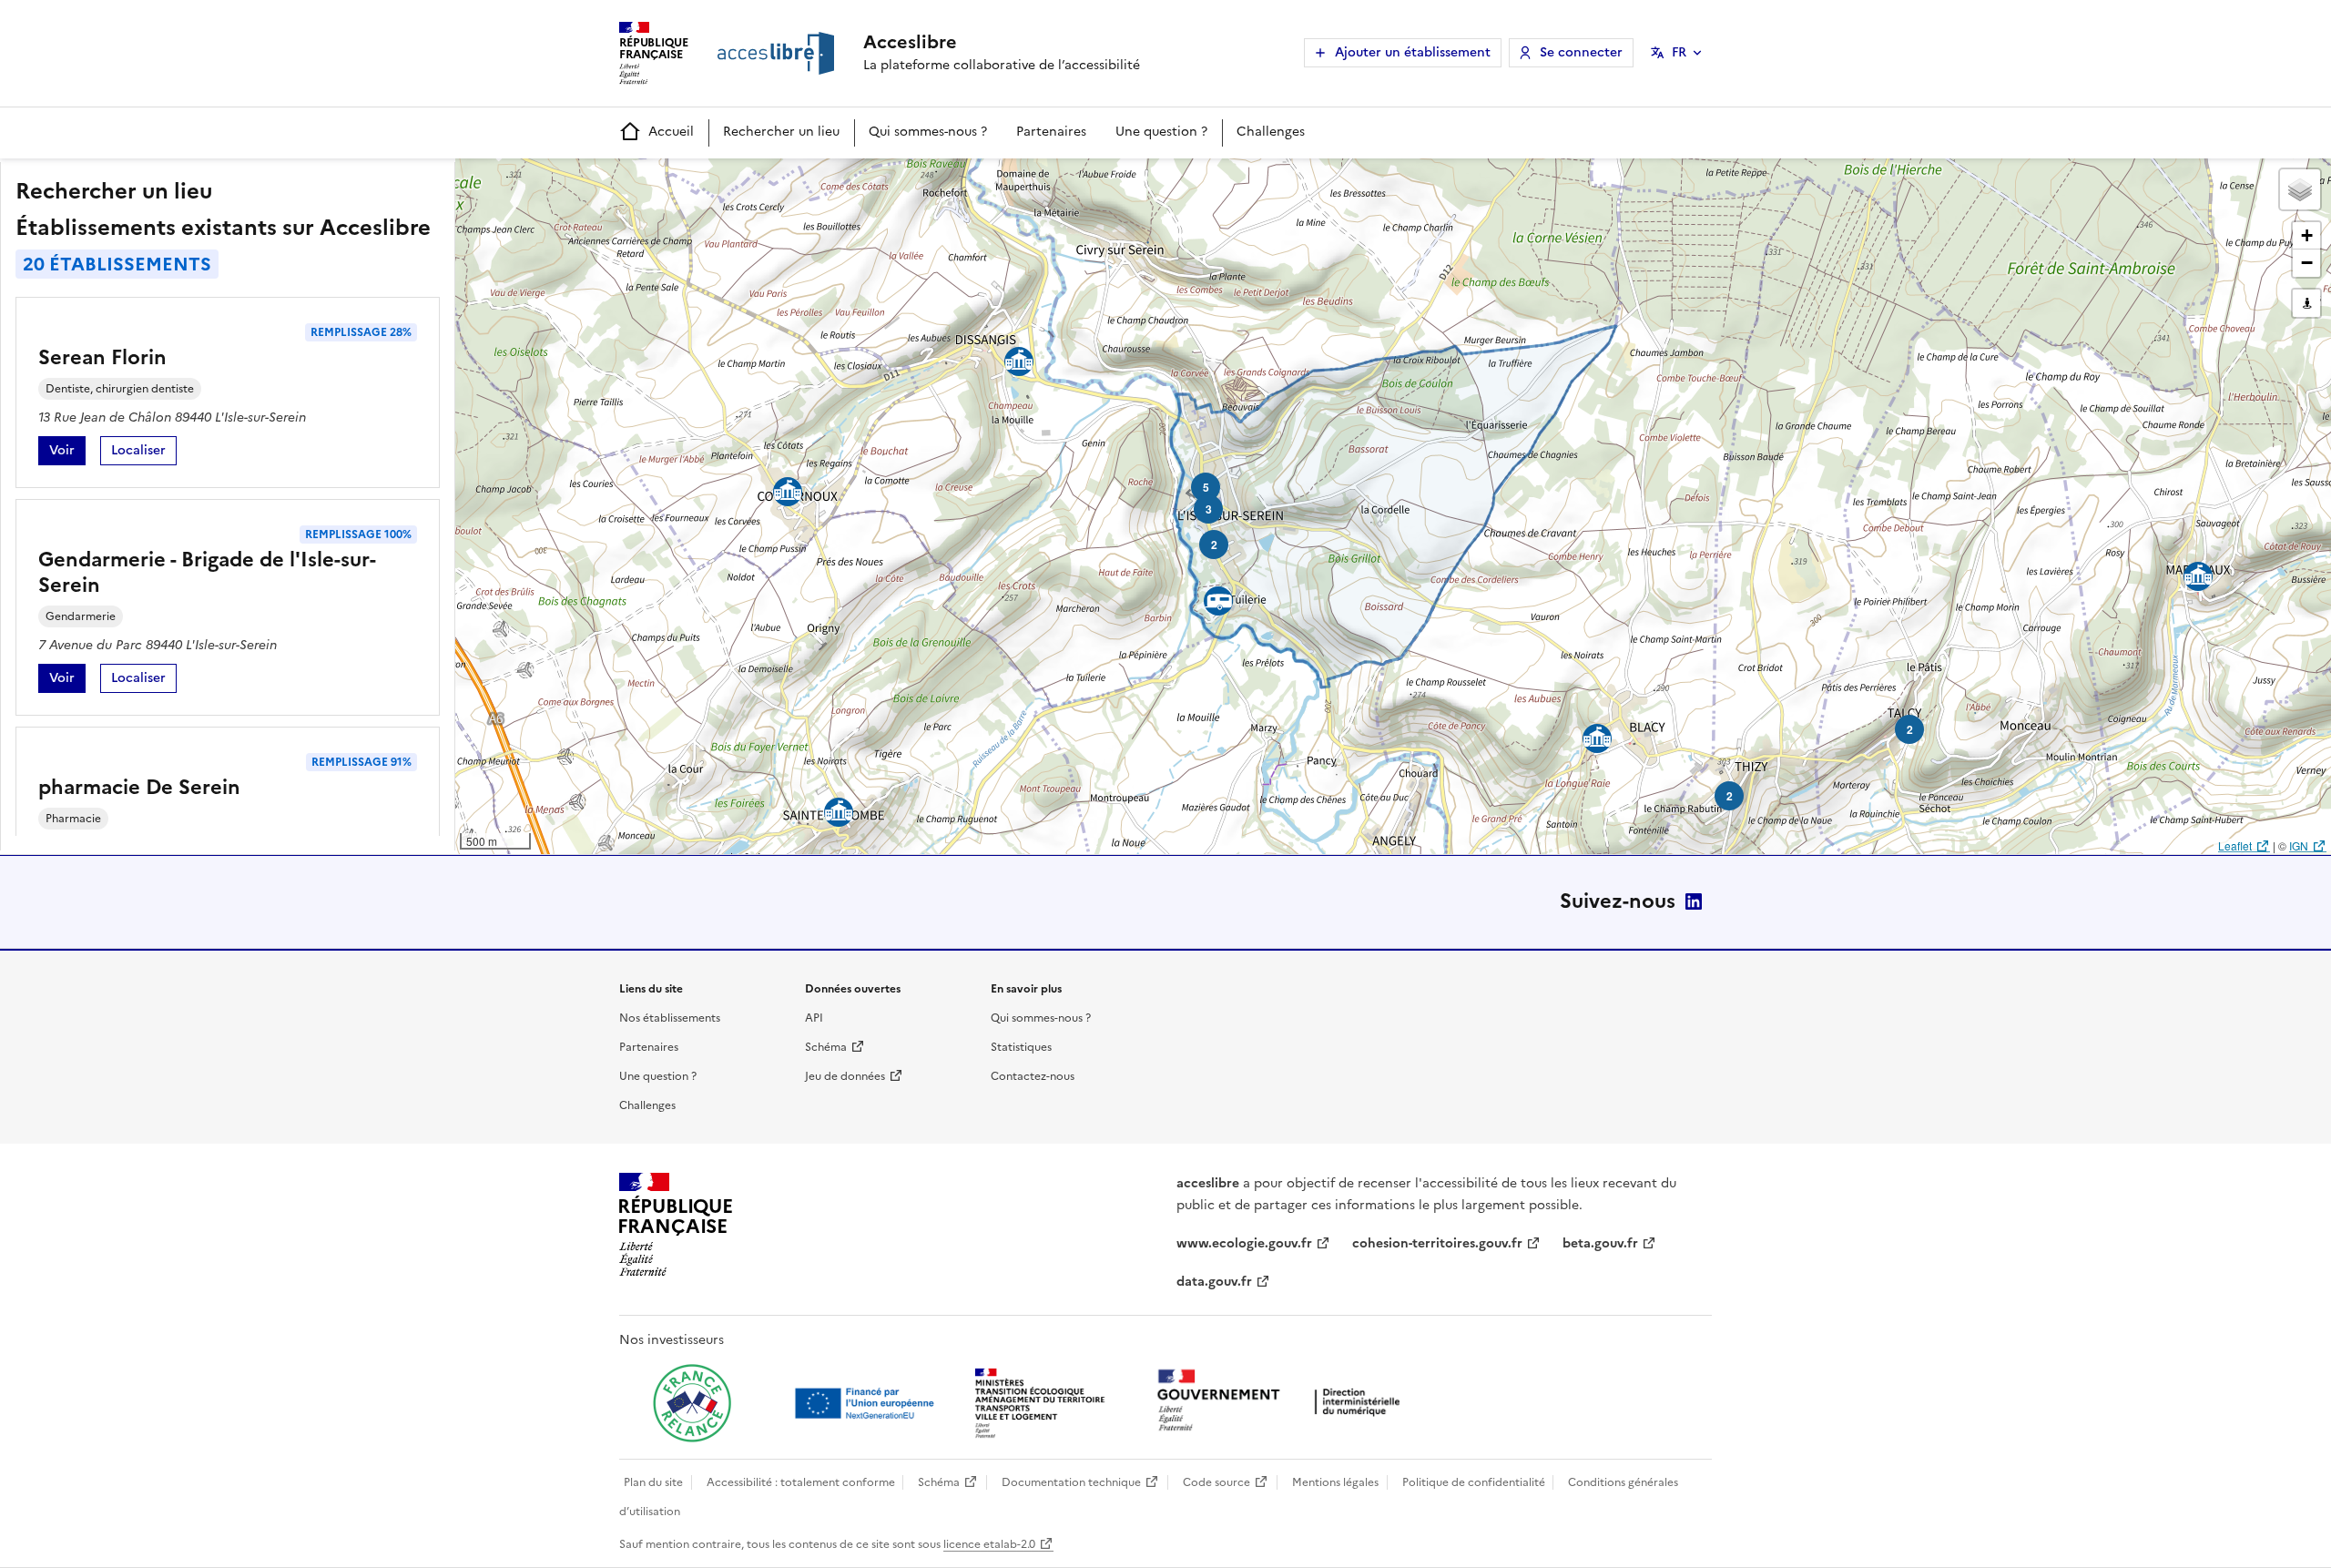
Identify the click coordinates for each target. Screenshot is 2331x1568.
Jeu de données (845, 1076)
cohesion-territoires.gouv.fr (1437, 1243)
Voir (67, 453)
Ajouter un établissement (1413, 52)
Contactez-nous (1033, 1076)
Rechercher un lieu (781, 132)
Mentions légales (1335, 1482)
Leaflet (2235, 845)
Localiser (144, 453)
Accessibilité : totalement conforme (801, 1482)
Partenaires (1051, 132)
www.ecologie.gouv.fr (1244, 1243)
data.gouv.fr (1214, 1282)
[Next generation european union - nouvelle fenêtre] (867, 1403)
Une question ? (1161, 132)
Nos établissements (670, 1018)
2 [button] (1730, 796)
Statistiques (1021, 1047)
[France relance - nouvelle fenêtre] (692, 1403)
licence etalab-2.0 (989, 1544)
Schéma (826, 1047)
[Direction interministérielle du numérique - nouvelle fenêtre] (1283, 1402)
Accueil (671, 132)
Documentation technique (1071, 1482)
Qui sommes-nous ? (928, 132)
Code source (1216, 1482)
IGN (2299, 845)
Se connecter (1581, 52)
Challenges (1271, 132)
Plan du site (653, 1482)
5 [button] (1206, 487)
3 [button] (1209, 509)
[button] (2300, 189)
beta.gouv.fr (1600, 1243)
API (814, 1018)
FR (1679, 52)
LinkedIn (1694, 901)
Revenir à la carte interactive (598, 180)
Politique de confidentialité (1474, 1482)
